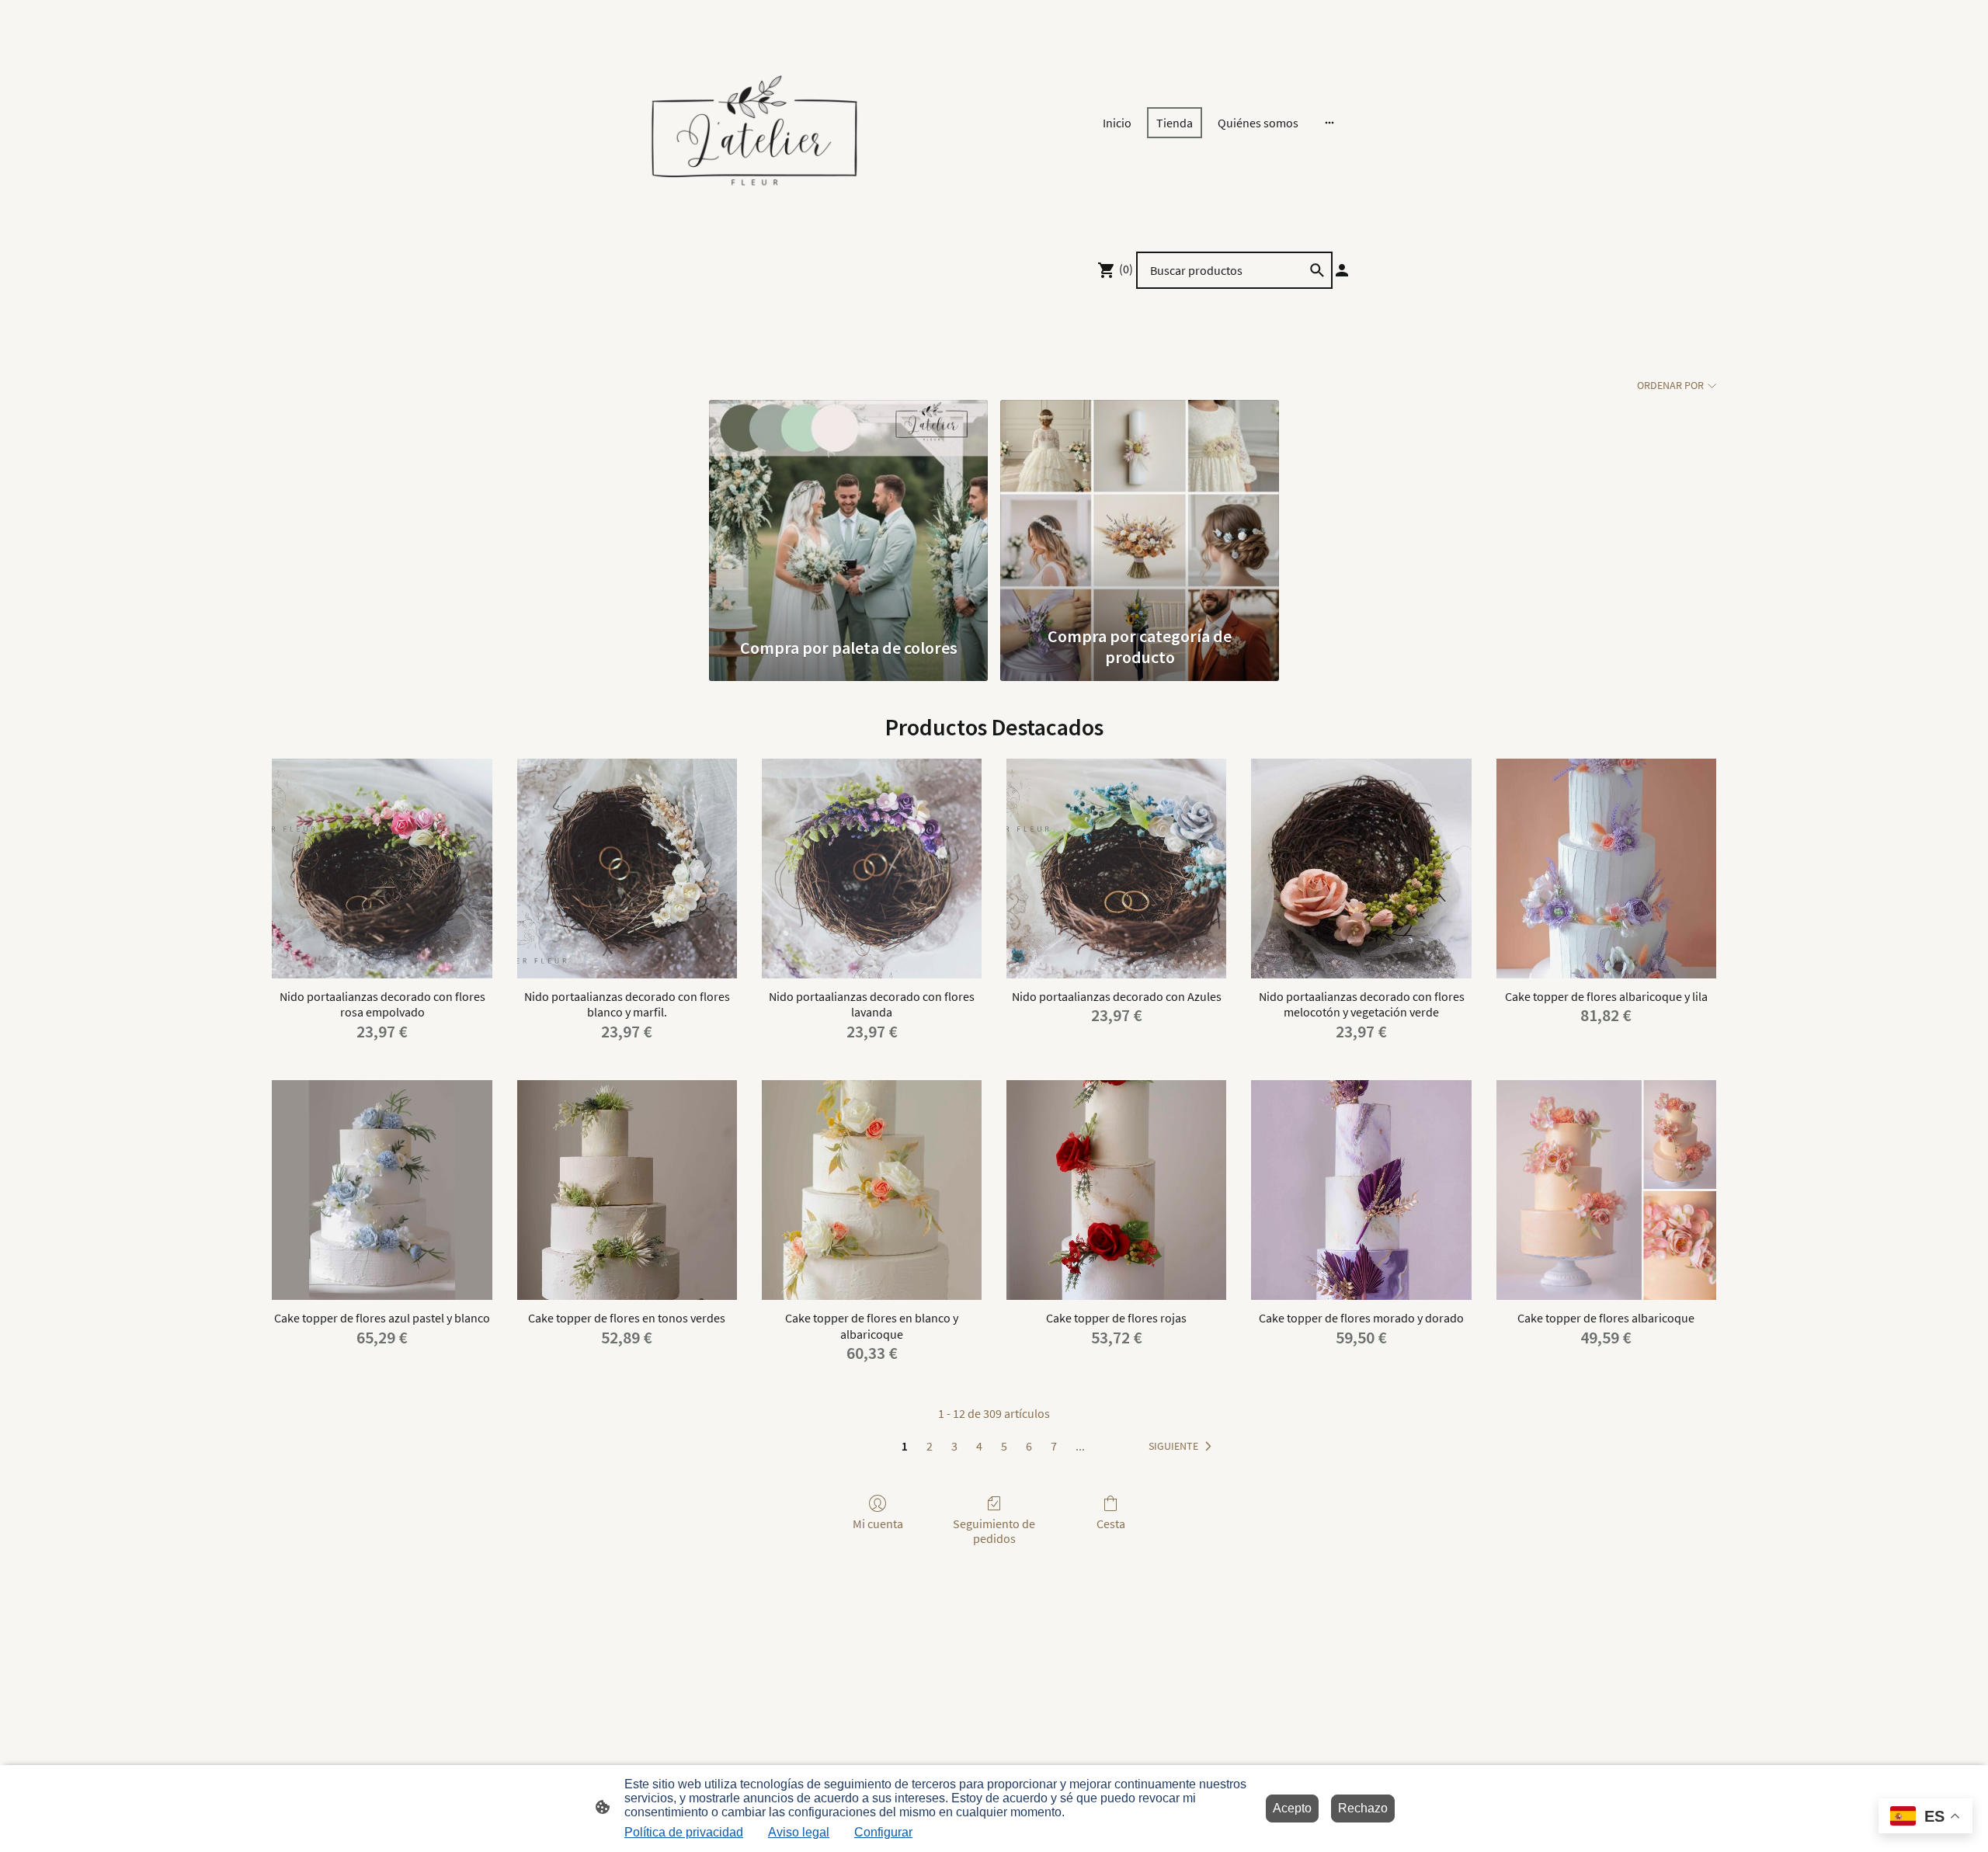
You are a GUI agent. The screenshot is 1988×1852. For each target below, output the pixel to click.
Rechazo (1363, 1808)
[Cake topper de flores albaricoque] (1606, 1190)
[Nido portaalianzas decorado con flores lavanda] (872, 869)
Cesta (1111, 1524)
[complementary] (1925, 1817)
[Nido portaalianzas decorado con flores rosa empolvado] (382, 869)
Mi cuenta (878, 1524)
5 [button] (1004, 1446)
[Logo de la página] (754, 122)
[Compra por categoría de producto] (1140, 509)
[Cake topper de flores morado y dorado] (1361, 1190)
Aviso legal (799, 1832)
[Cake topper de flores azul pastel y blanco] (382, 1190)
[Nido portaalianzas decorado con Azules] (1116, 869)
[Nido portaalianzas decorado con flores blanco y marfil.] (627, 869)
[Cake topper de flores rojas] (1116, 1190)
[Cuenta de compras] (1342, 270)
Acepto (1292, 1808)
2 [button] (930, 1446)
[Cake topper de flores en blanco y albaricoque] (872, 1190)
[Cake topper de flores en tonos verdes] (627, 1190)
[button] (1183, 1447)
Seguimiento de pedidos (994, 1531)
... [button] (1080, 1446)
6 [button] (1029, 1446)
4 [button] (979, 1446)
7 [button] (1054, 1446)
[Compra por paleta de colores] (848, 509)
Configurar (883, 1832)
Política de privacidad (684, 1832)
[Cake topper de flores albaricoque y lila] (1606, 869)
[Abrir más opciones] (1329, 123)
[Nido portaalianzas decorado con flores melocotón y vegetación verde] (1361, 869)
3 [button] (954, 1446)
